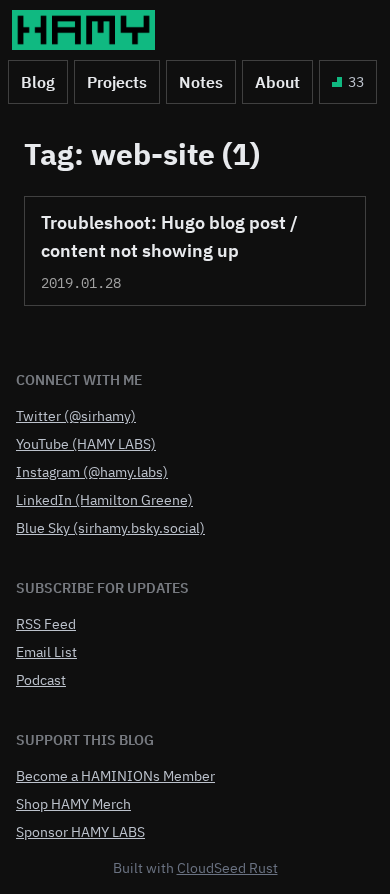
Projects (117, 82)
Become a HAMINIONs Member (115, 776)
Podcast (41, 680)
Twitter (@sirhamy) (76, 416)
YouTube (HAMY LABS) (86, 444)
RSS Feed (46, 624)
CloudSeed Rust (227, 868)
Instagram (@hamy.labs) (92, 472)
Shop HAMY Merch (73, 804)
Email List (46, 652)
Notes (201, 82)
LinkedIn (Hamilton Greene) (104, 500)
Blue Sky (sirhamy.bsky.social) (110, 528)
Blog (38, 82)
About (277, 82)
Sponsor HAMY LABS (80, 832)
